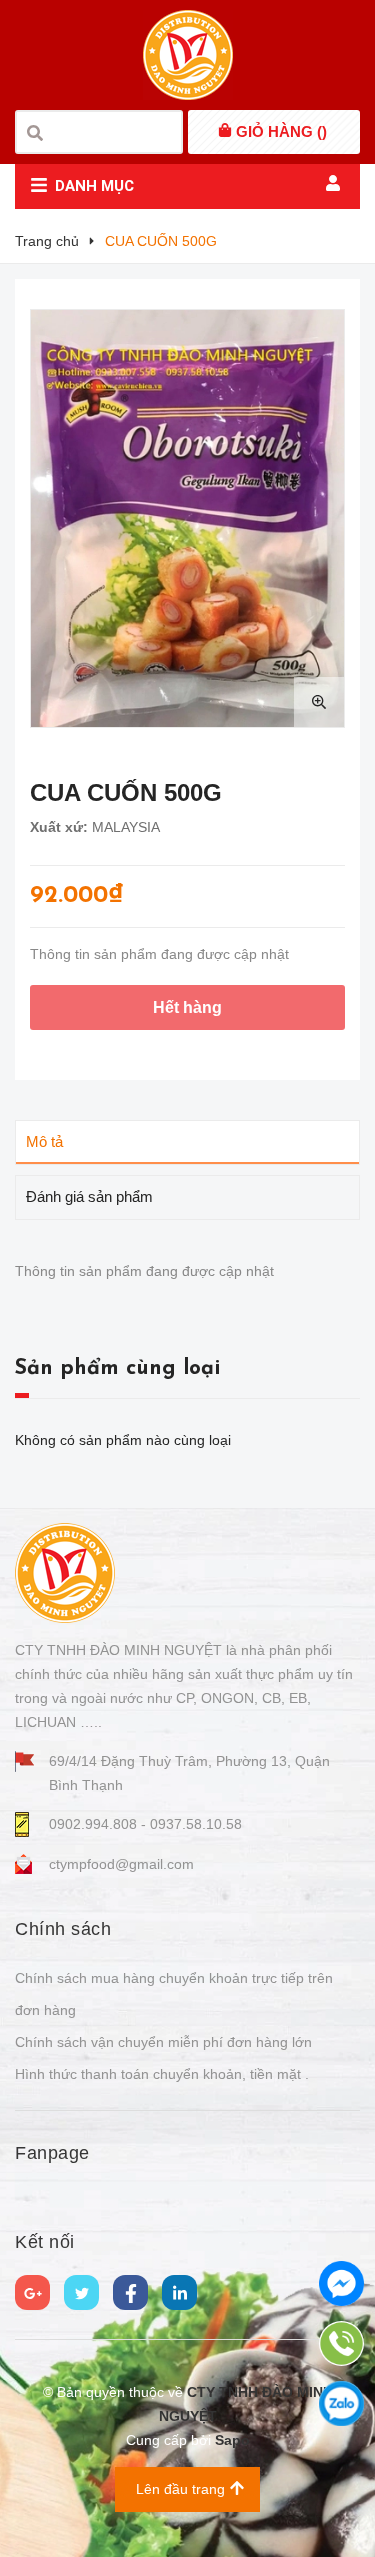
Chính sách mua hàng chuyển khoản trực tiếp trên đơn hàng (174, 1994)
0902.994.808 (95, 1824)
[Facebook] (130, 2292)
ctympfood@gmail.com (121, 1864)
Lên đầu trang (180, 2489)
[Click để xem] (187, 518)
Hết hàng (187, 1007)
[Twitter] (81, 2292)
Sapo (232, 2440)
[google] (32, 2292)
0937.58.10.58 (196, 1824)
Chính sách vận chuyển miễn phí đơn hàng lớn (163, 2042)
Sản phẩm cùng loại (117, 1368)
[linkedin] (179, 2292)
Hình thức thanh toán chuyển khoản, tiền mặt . (162, 2074)
